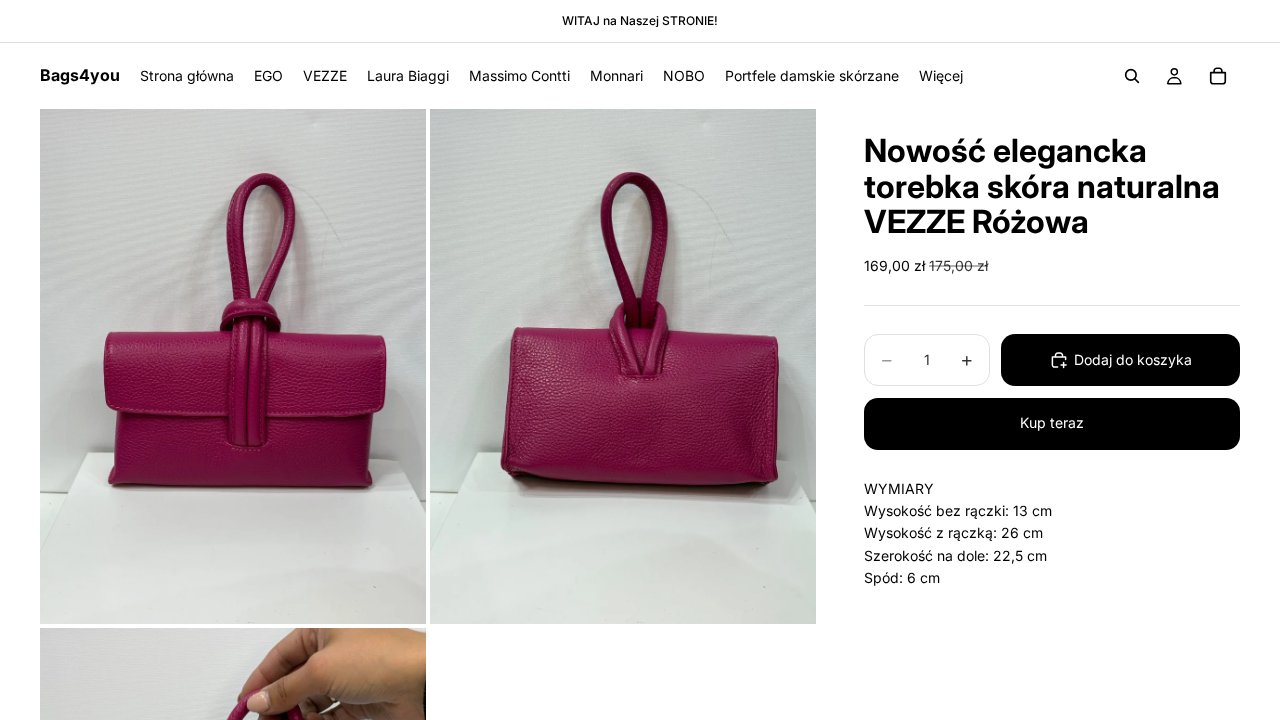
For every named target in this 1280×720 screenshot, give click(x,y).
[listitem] (941, 76)
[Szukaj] (1132, 76)
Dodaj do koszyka (1133, 359)
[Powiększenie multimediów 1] (233, 366)
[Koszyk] (1218, 76)
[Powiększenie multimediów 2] (623, 366)
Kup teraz (1052, 422)
